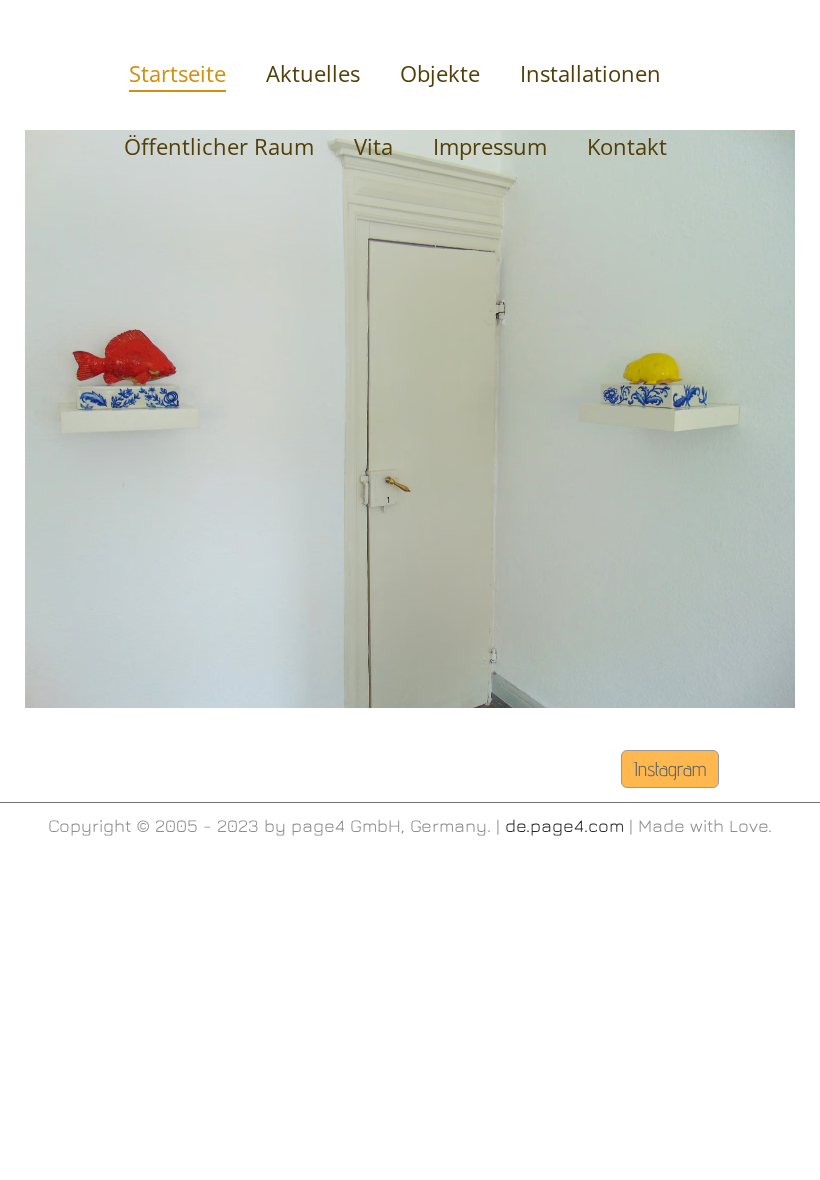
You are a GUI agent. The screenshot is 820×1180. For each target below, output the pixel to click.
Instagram (670, 769)
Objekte (440, 73)
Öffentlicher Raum (219, 146)
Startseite (177, 73)
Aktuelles (313, 73)
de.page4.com (564, 825)
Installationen (590, 73)
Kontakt (627, 146)
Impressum (490, 146)
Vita (373, 146)
